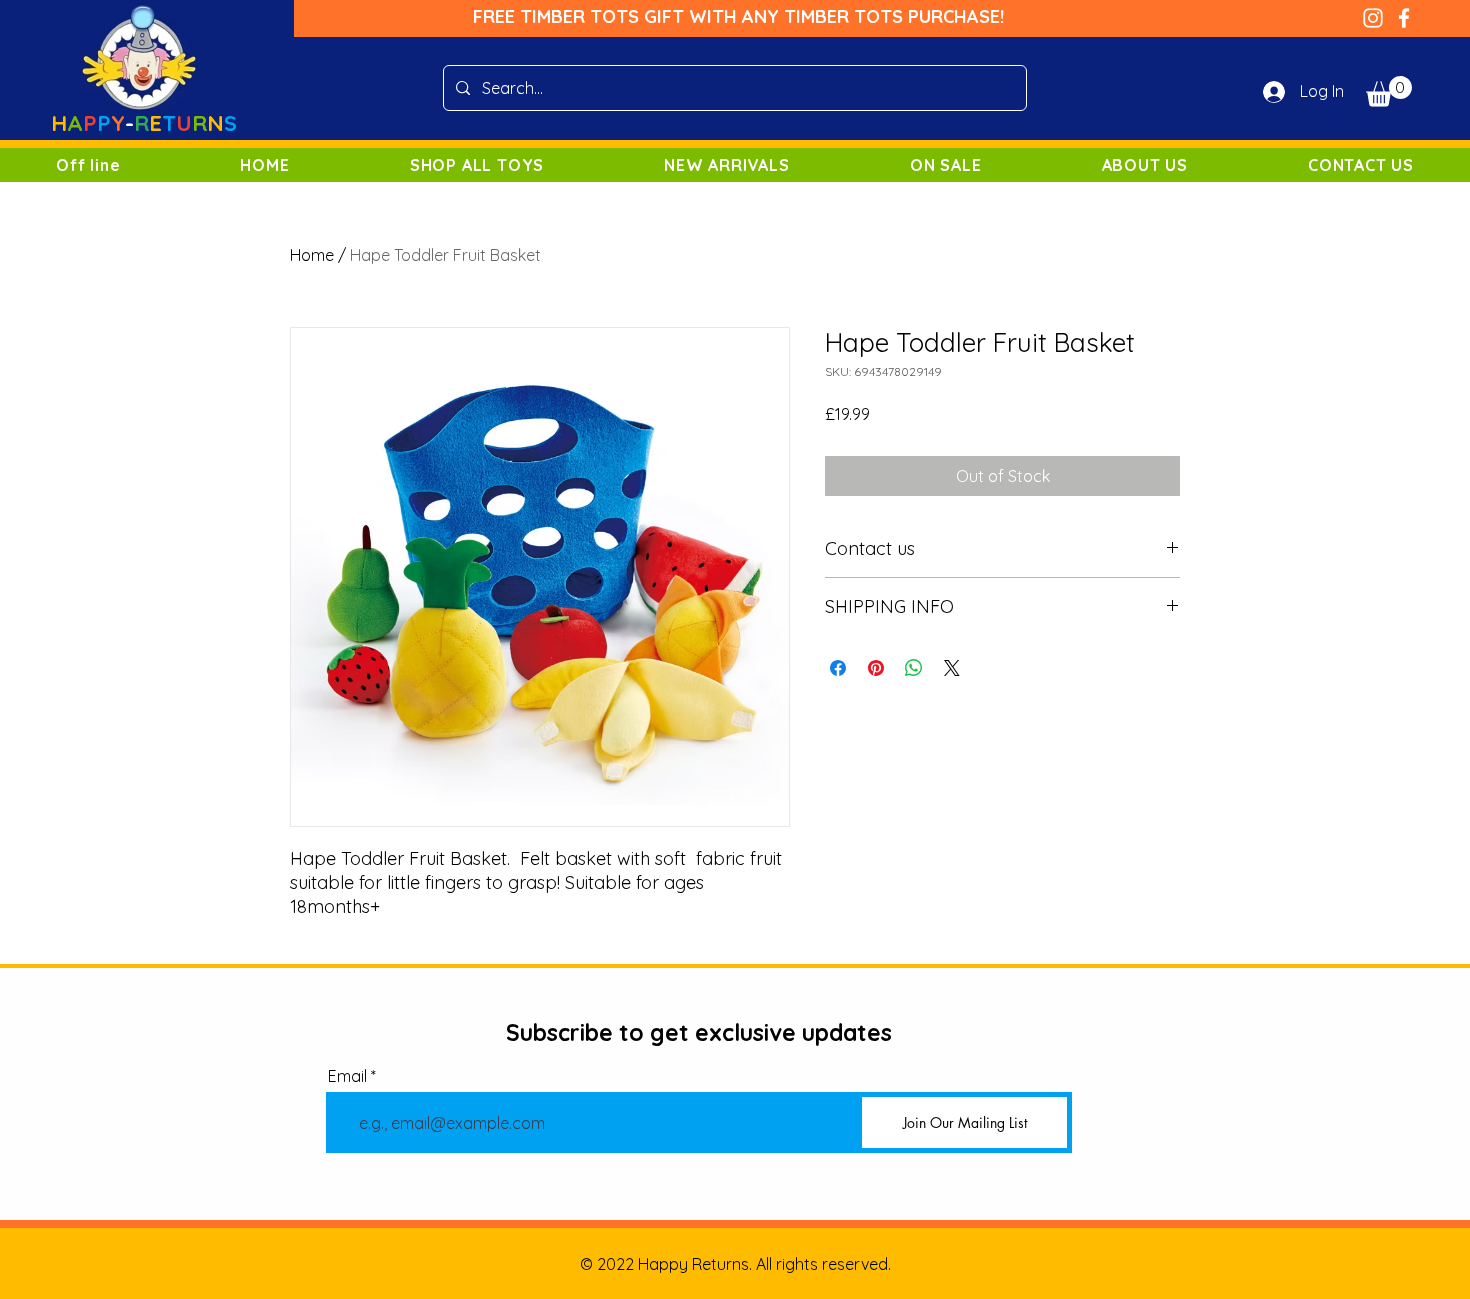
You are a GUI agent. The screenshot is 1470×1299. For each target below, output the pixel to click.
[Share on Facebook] (838, 668)
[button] (1389, 91)
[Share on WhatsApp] (914, 668)
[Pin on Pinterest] (876, 668)
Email (347, 1076)
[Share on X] (952, 668)
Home (312, 255)
